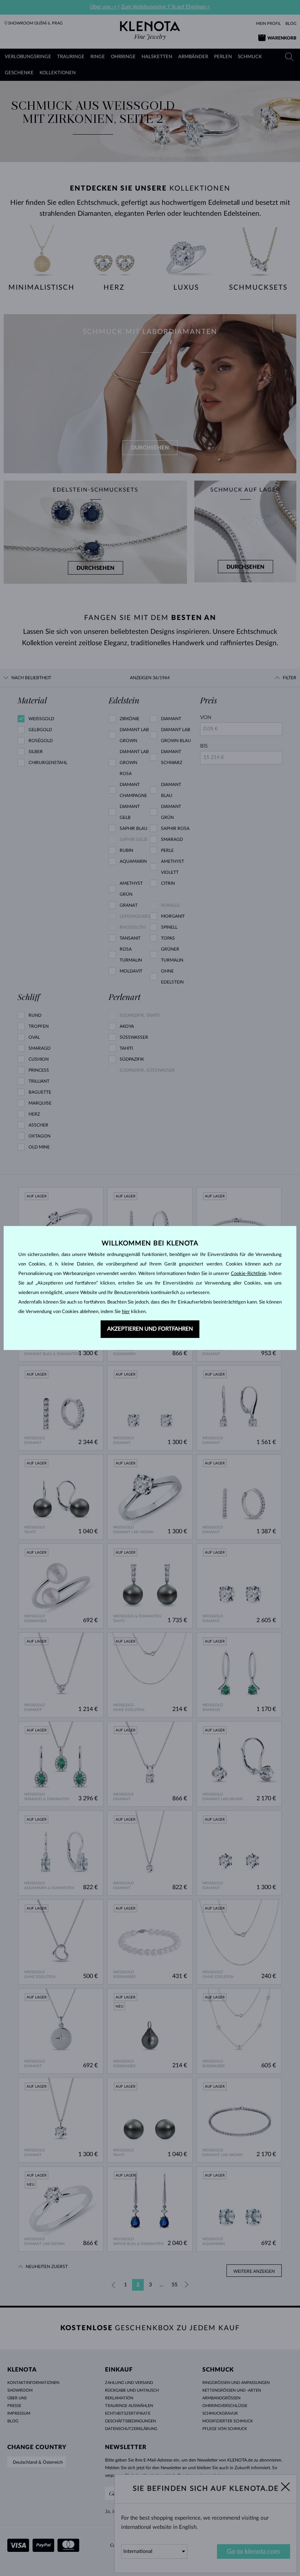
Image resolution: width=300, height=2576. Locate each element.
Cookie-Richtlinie (249, 1274)
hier (126, 1312)
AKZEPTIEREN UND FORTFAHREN (150, 1329)
